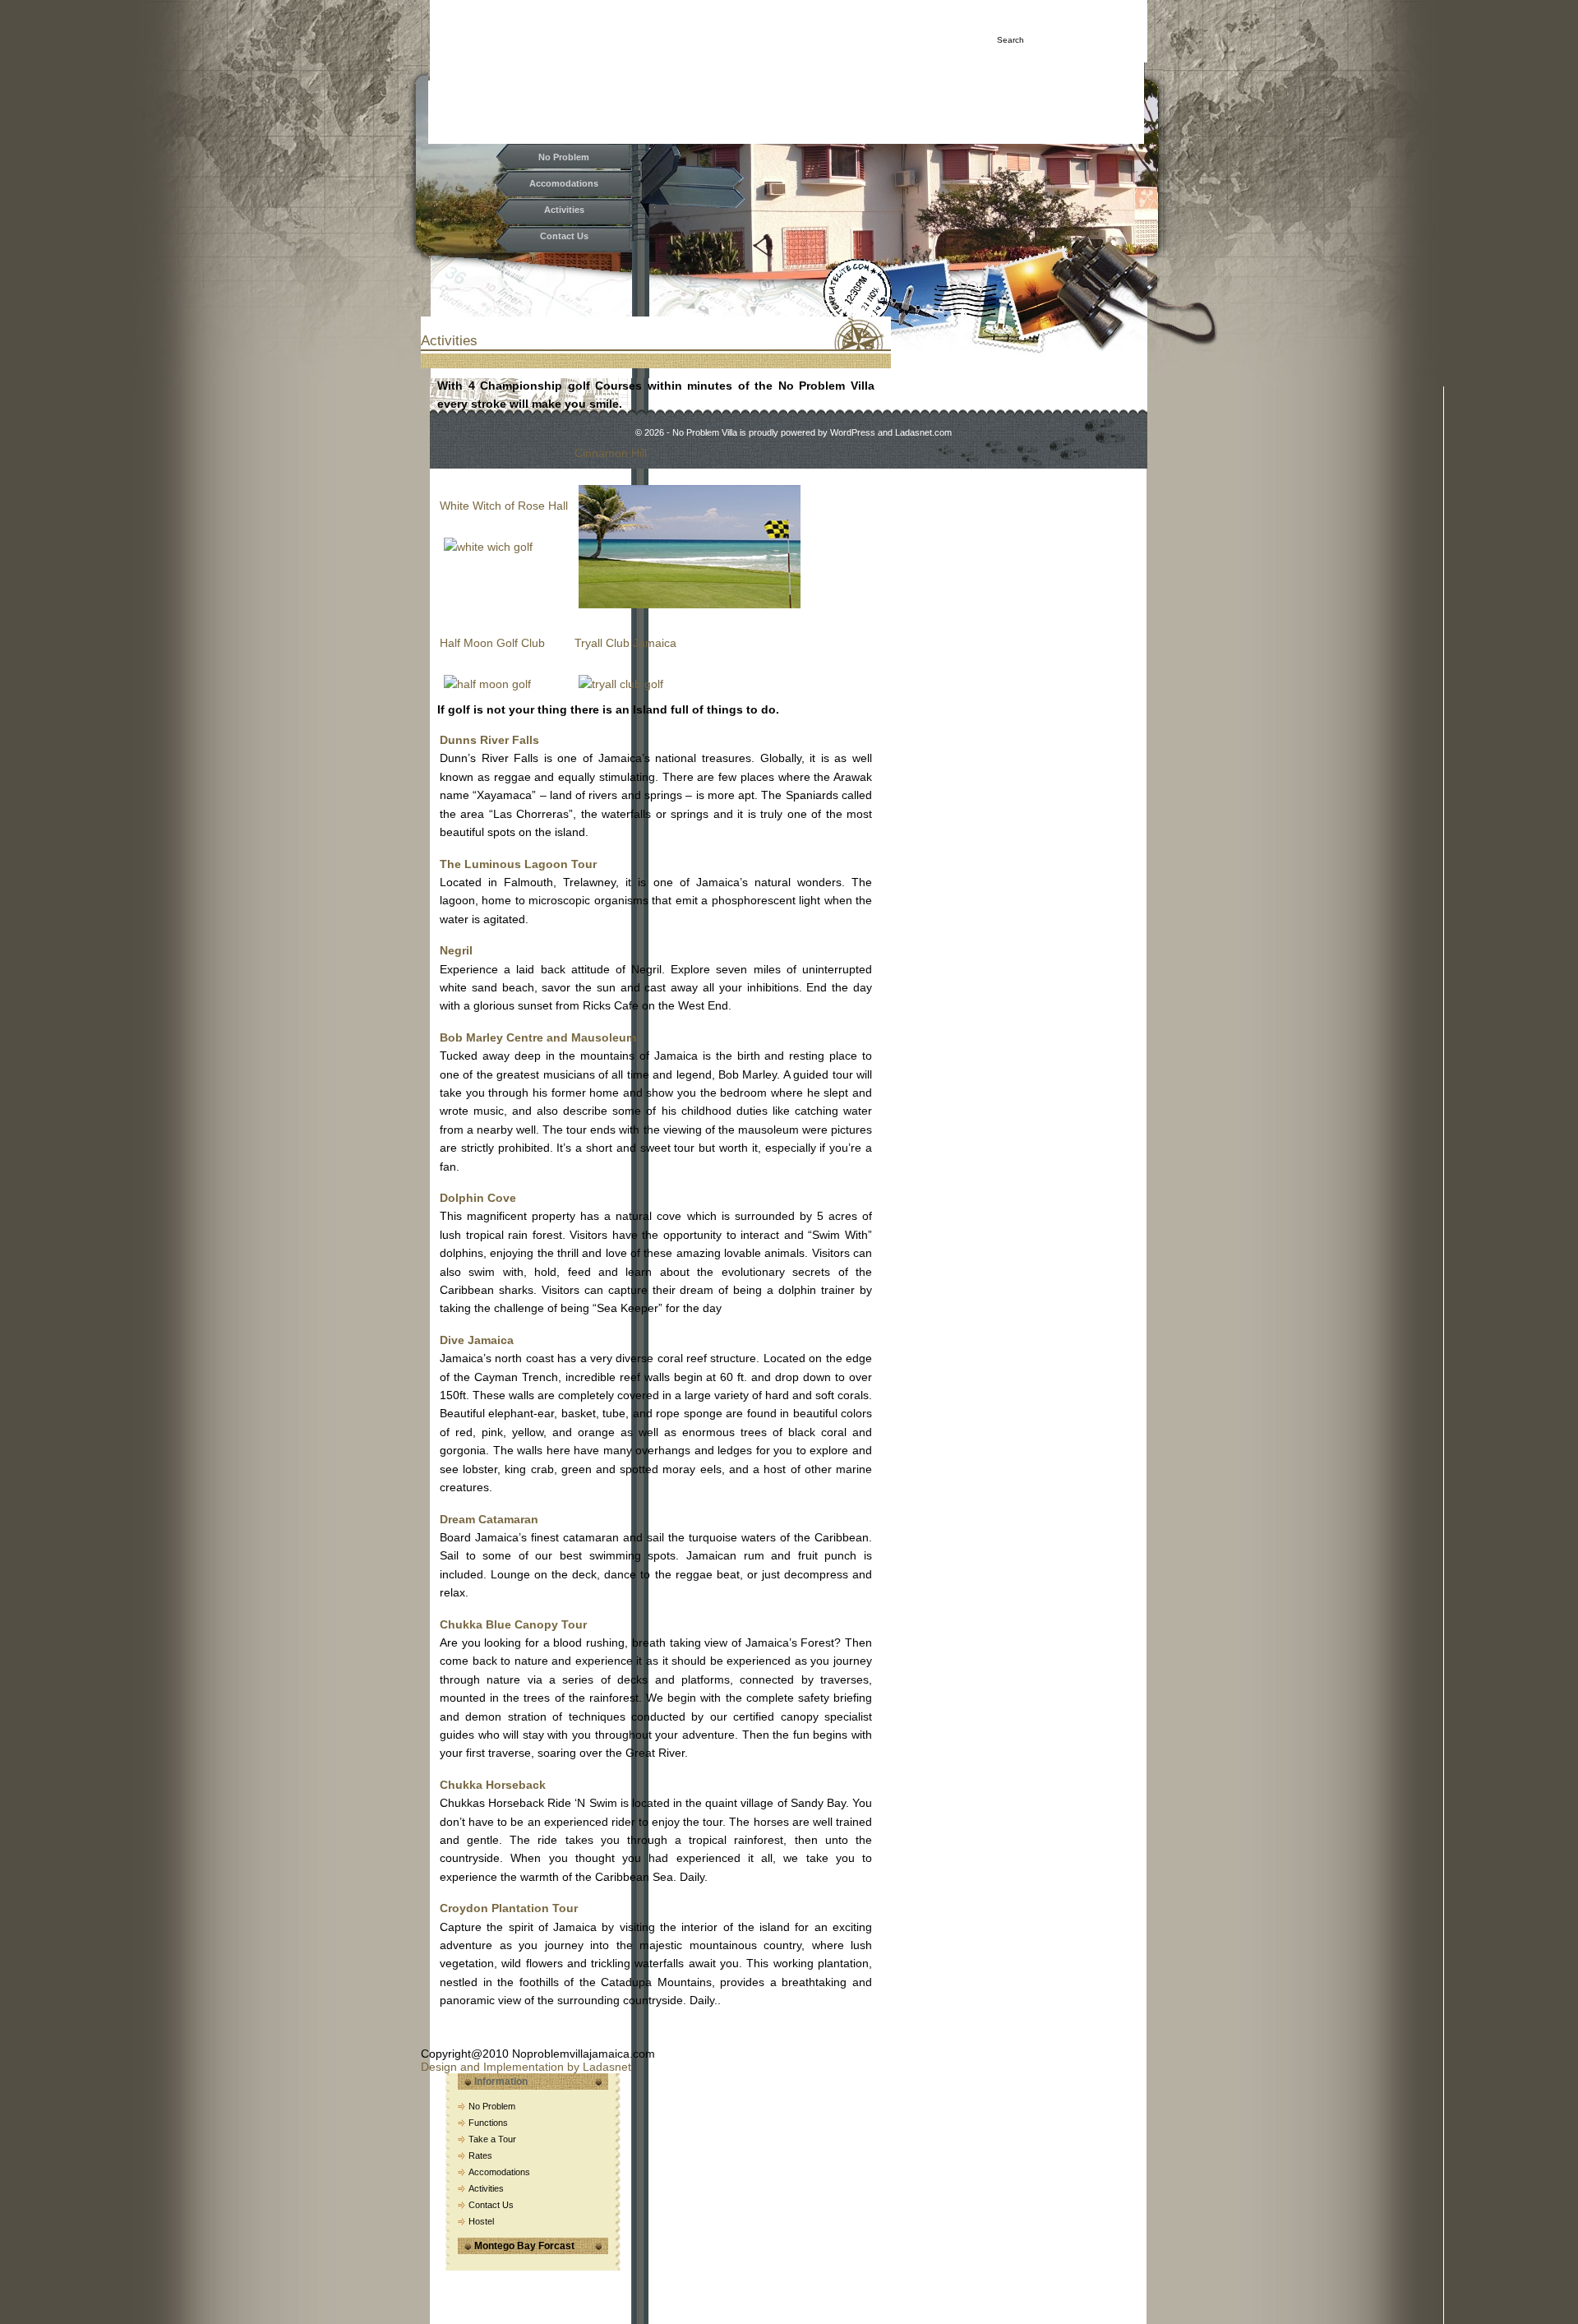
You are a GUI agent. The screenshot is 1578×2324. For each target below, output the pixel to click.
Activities (564, 210)
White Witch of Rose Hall (504, 506)
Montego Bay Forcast (524, 2246)
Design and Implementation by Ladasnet (526, 2067)
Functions (488, 2123)
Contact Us (564, 236)
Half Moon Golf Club (492, 643)
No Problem (564, 157)
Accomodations (564, 183)
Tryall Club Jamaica (625, 643)
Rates (480, 2155)
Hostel (481, 2221)
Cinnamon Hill (611, 453)
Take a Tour (492, 2139)
